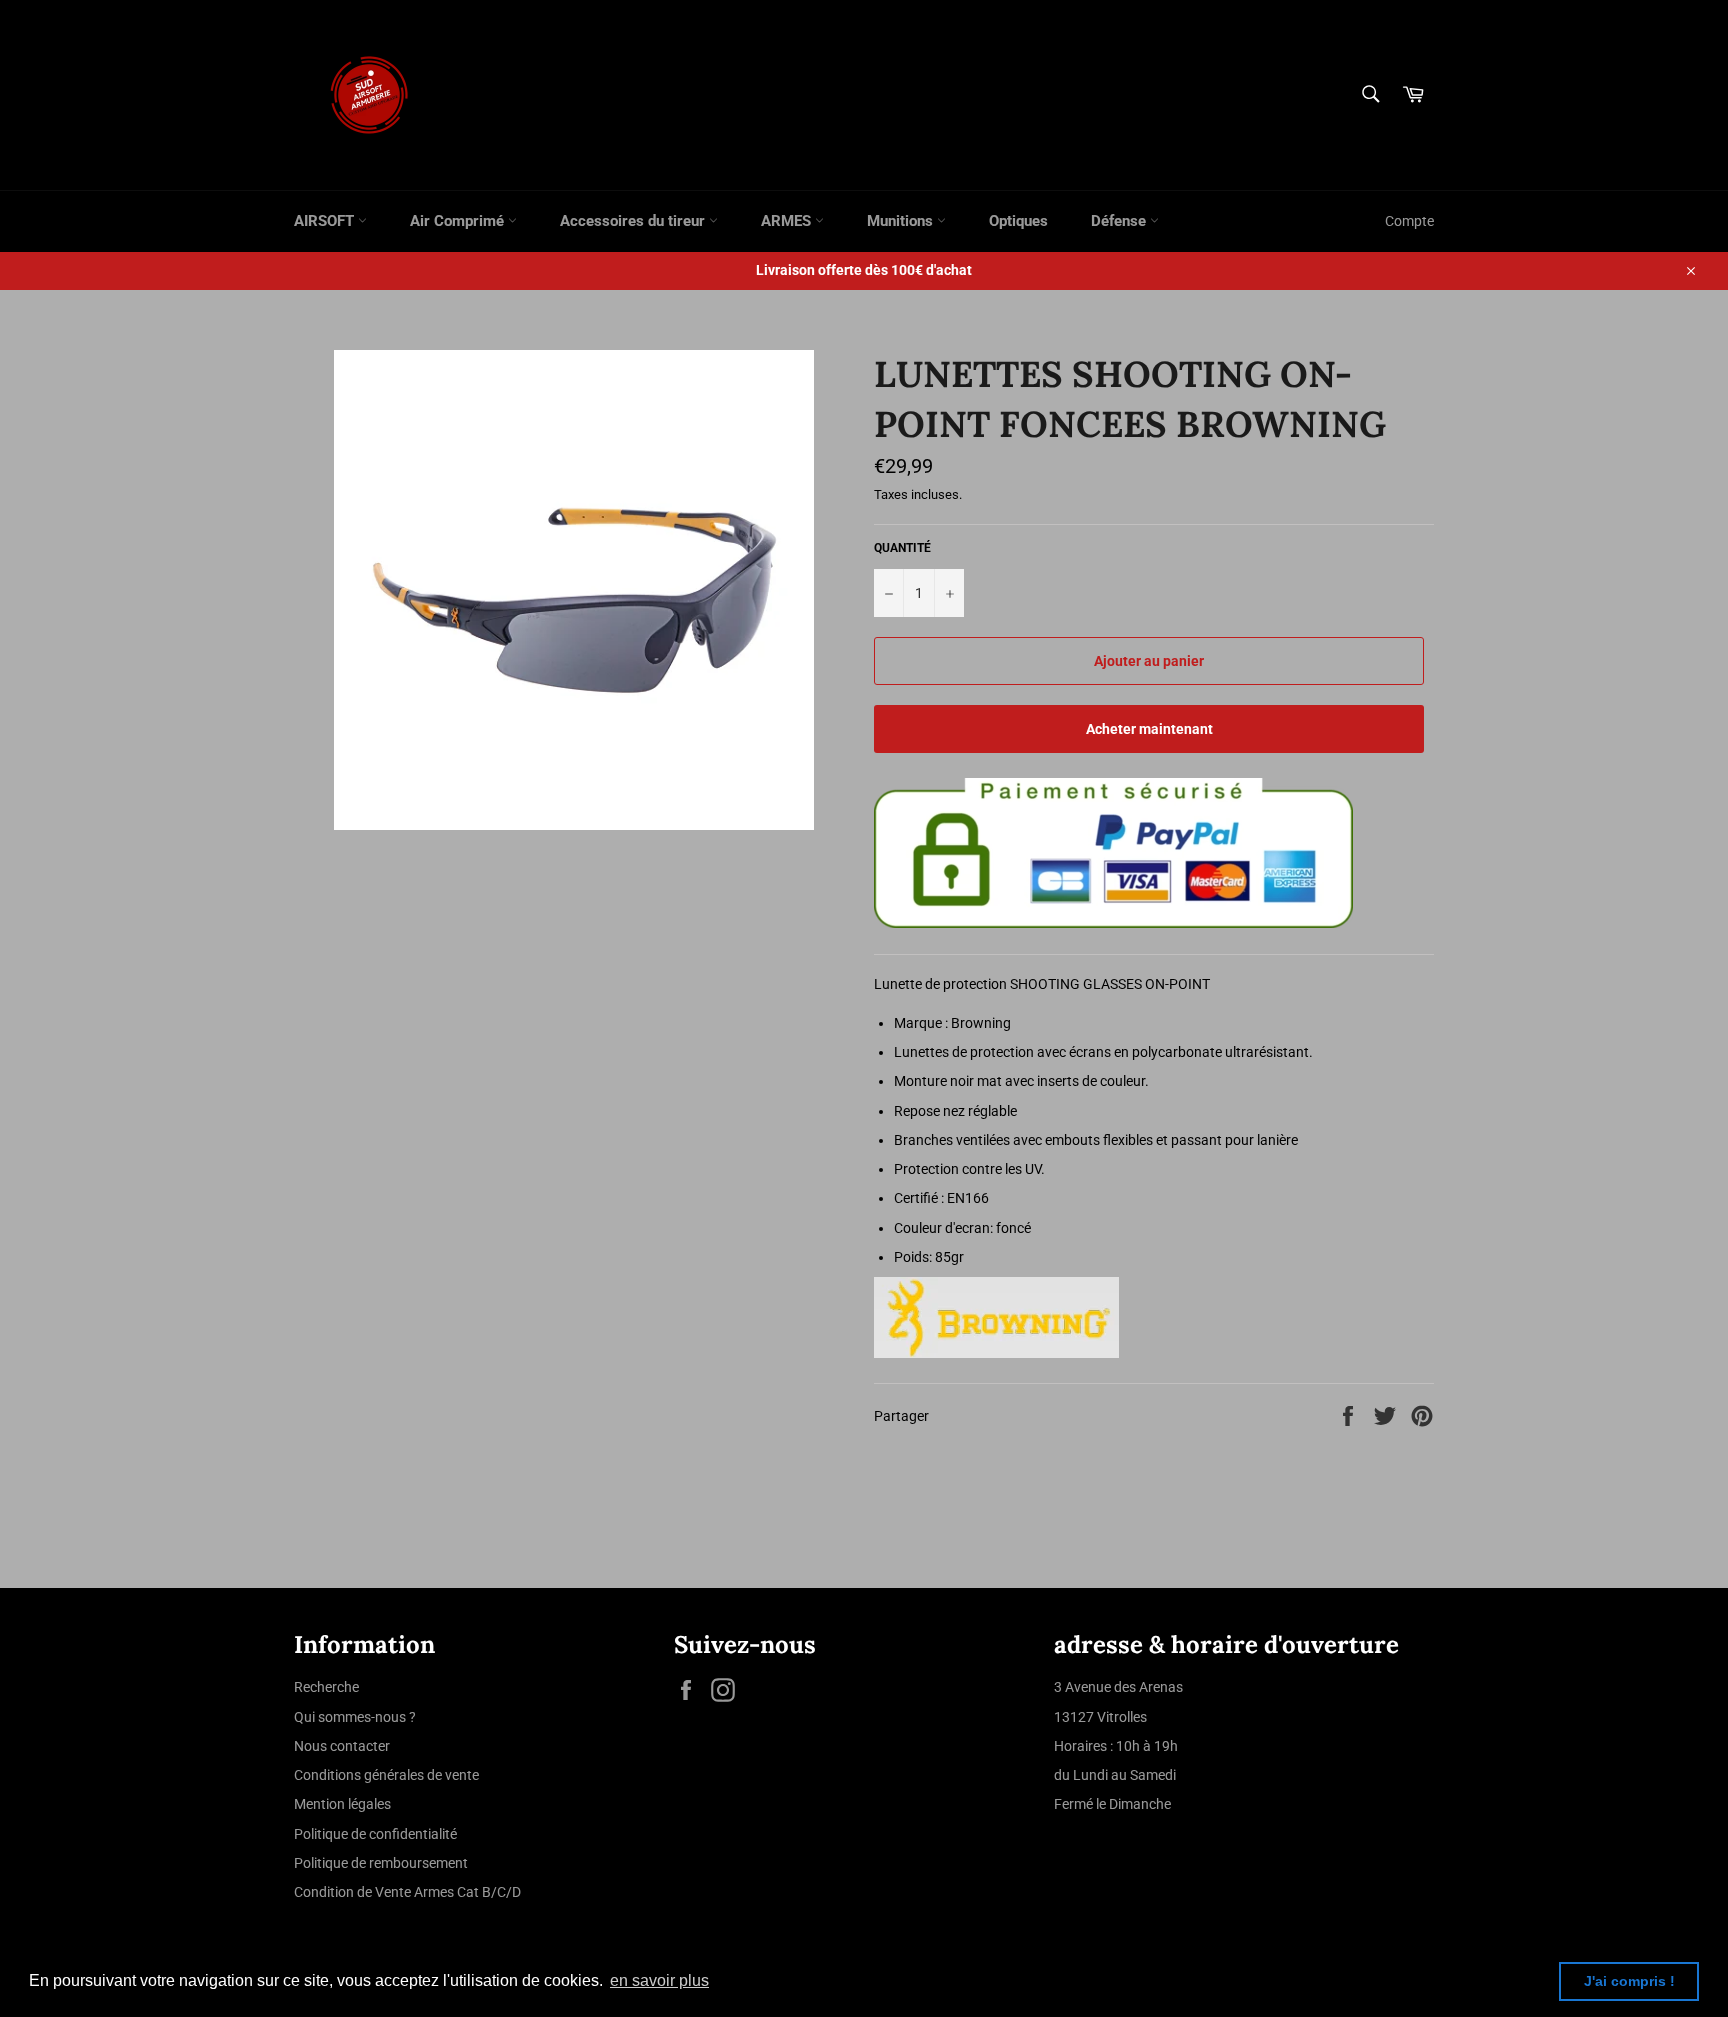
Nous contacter (342, 1746)
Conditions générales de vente (386, 1775)
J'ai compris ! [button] (1629, 1981)
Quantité (902, 548)
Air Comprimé (459, 221)
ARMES (788, 221)
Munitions (902, 221)
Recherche (326, 1687)
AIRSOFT (326, 221)
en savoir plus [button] (659, 1980)
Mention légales (342, 1804)
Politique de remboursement (381, 1863)
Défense (1120, 221)
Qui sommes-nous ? (355, 1717)
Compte (1409, 221)
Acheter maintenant (1149, 729)
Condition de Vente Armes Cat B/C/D (407, 1892)
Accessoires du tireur (634, 221)
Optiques (1018, 221)
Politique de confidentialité (375, 1834)
